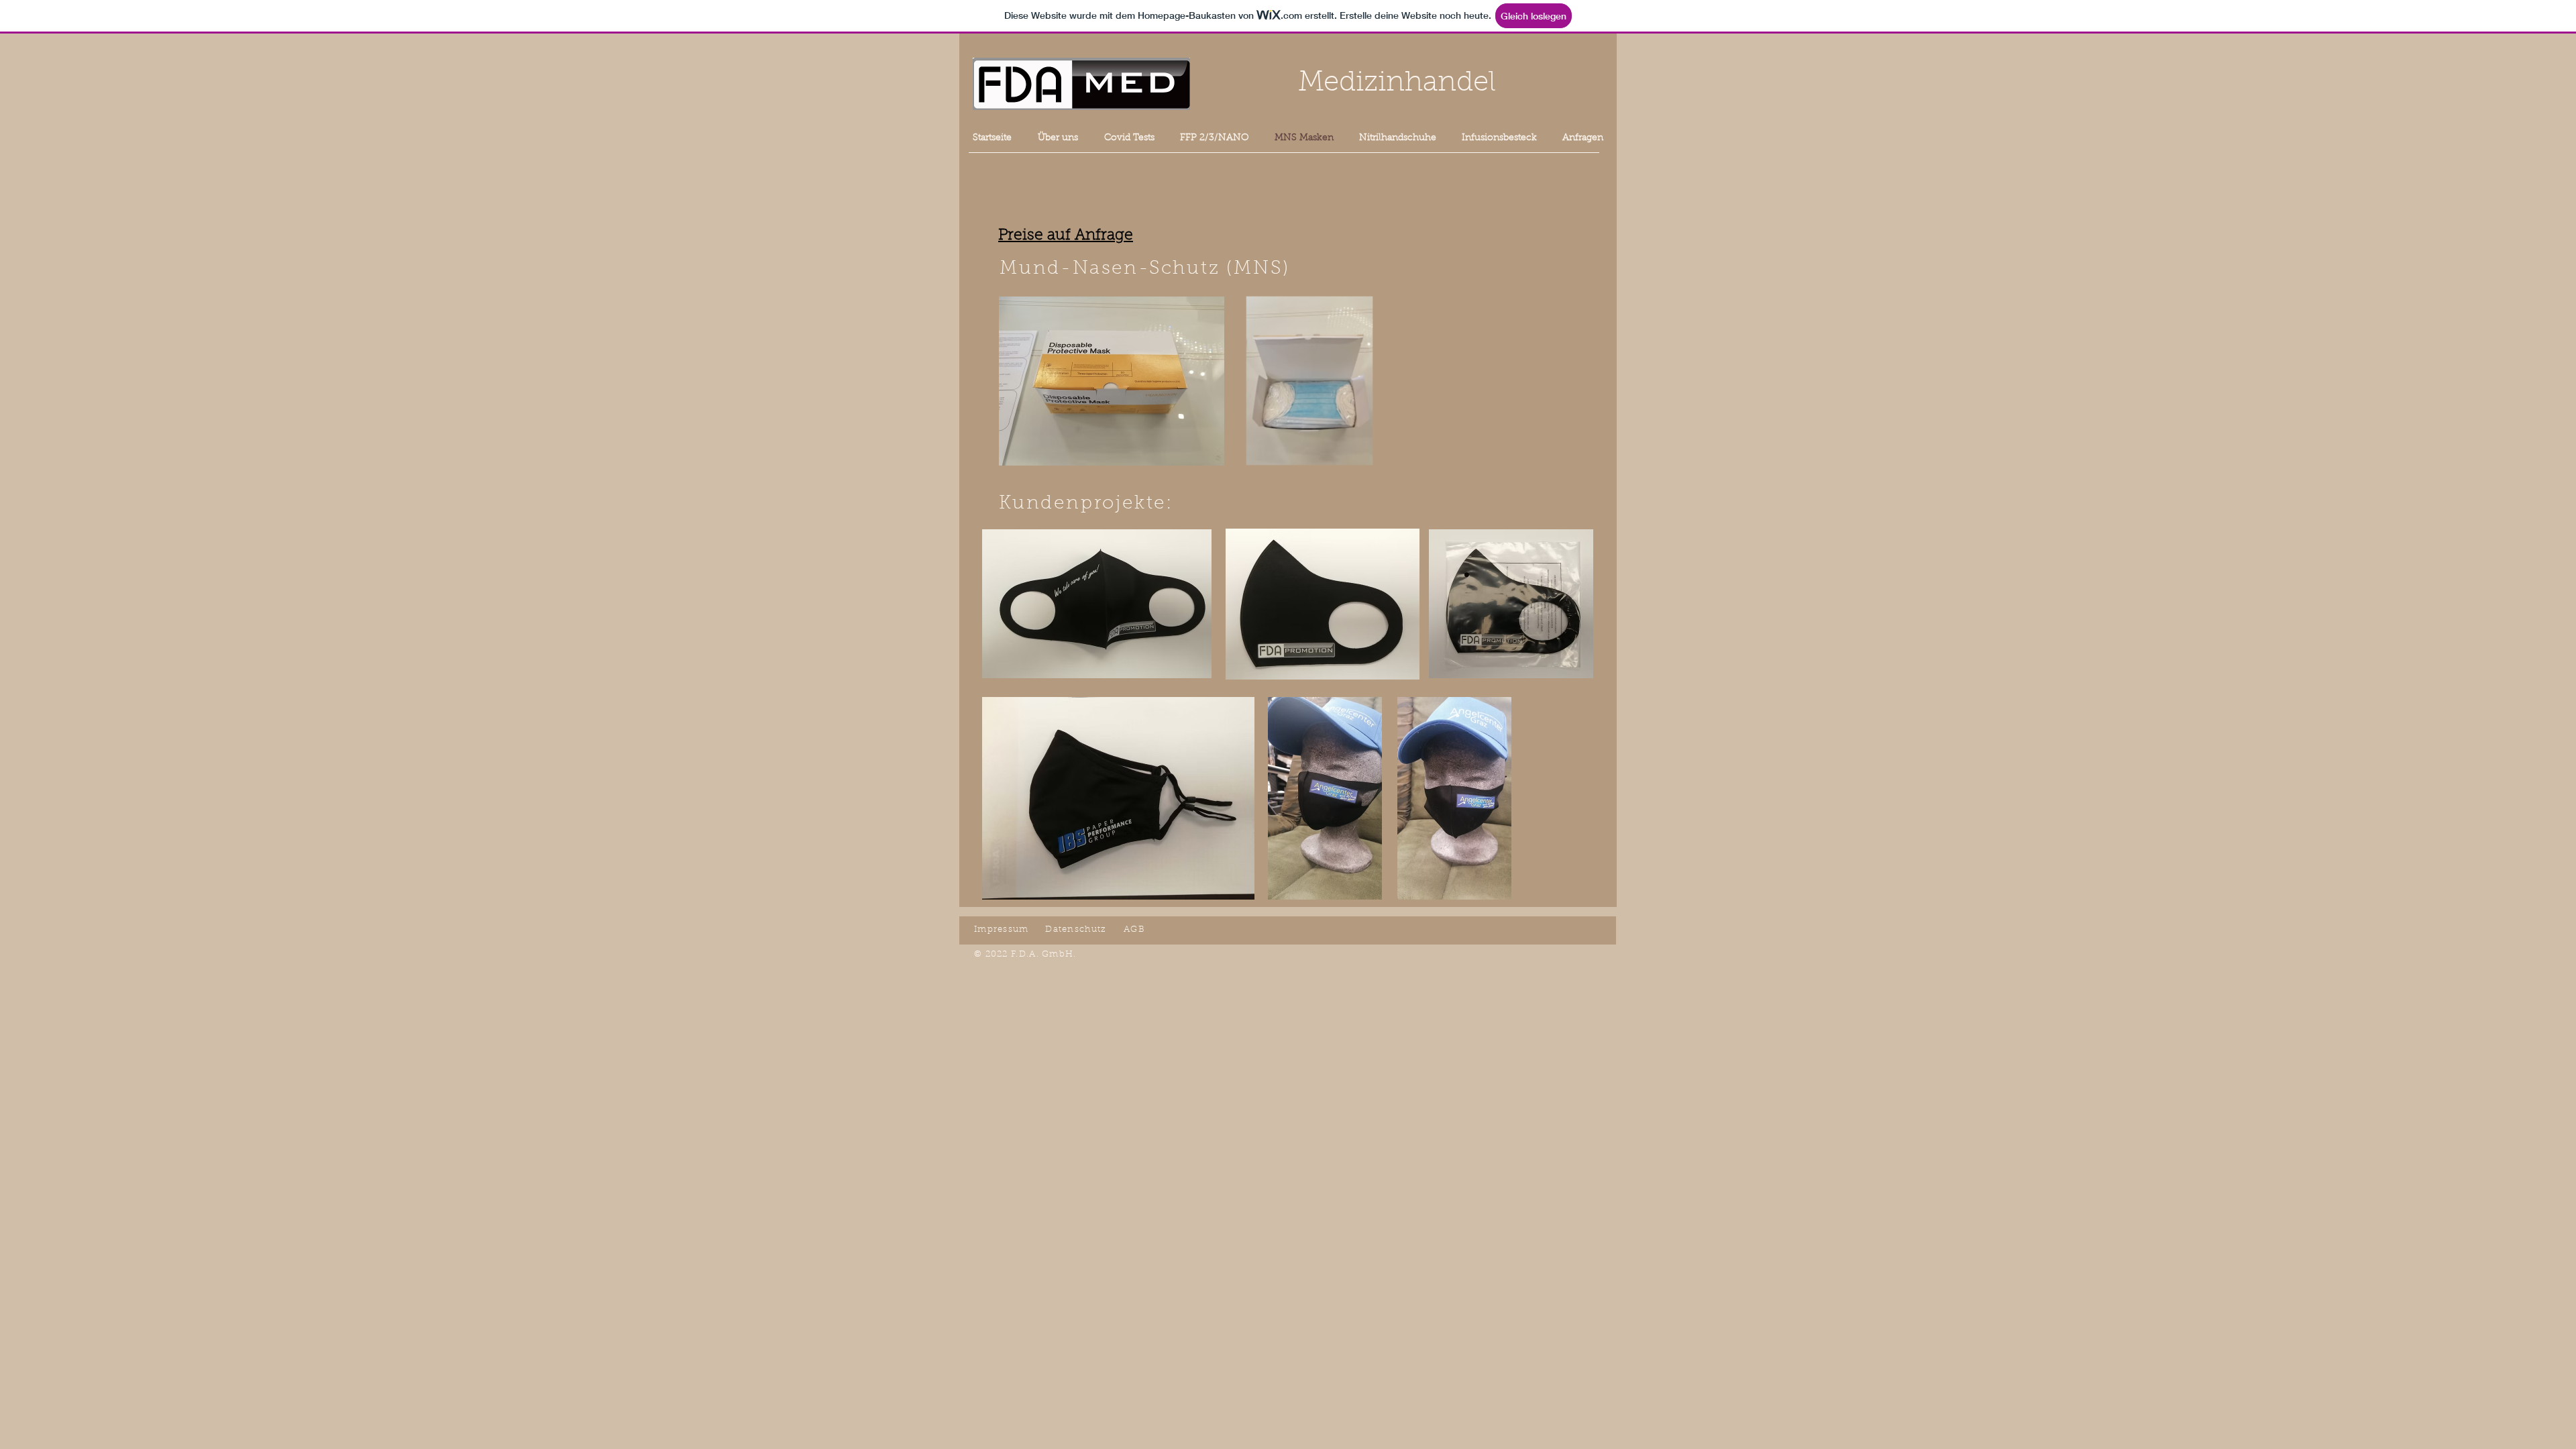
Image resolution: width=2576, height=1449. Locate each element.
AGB (1134, 929)
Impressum (1002, 929)
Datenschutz (1076, 929)
